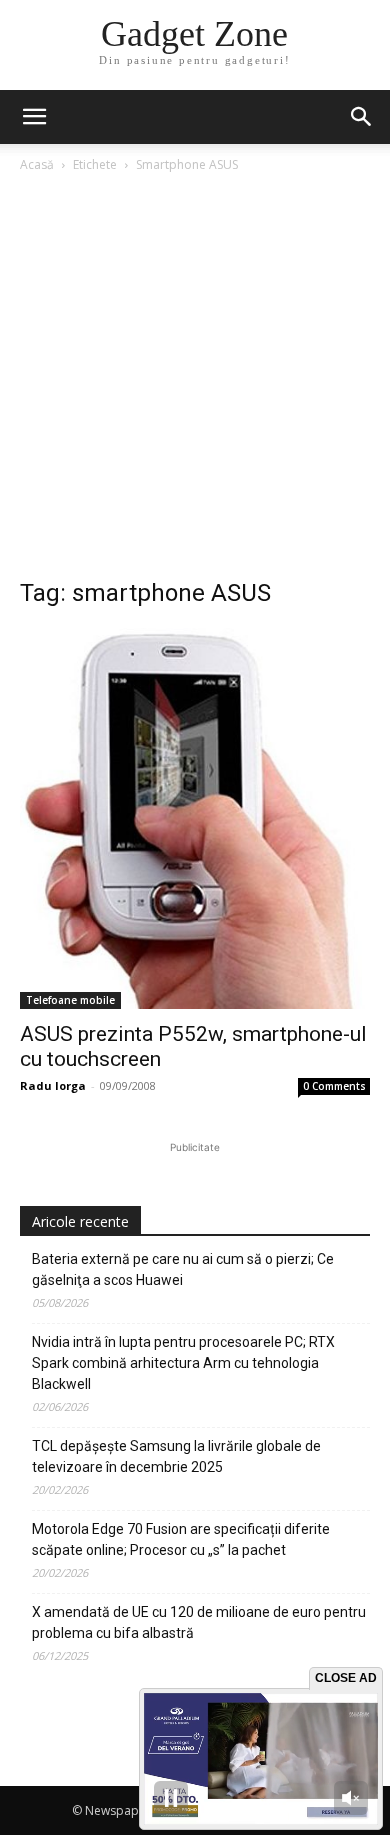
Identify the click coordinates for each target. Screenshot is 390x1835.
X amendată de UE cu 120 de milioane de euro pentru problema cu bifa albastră (199, 1622)
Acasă (37, 164)
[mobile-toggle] (34, 117)
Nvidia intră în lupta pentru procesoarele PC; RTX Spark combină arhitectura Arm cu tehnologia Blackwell (183, 1363)
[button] (362, 117)
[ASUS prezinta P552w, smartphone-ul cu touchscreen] (195, 818)
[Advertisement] (195, 381)
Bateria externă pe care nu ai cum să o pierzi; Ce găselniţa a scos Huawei (183, 1269)
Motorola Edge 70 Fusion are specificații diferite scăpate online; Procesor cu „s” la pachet (181, 1539)
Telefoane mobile (70, 1000)
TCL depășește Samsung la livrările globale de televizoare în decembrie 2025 (176, 1456)
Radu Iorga (53, 1085)
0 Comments (334, 1086)
